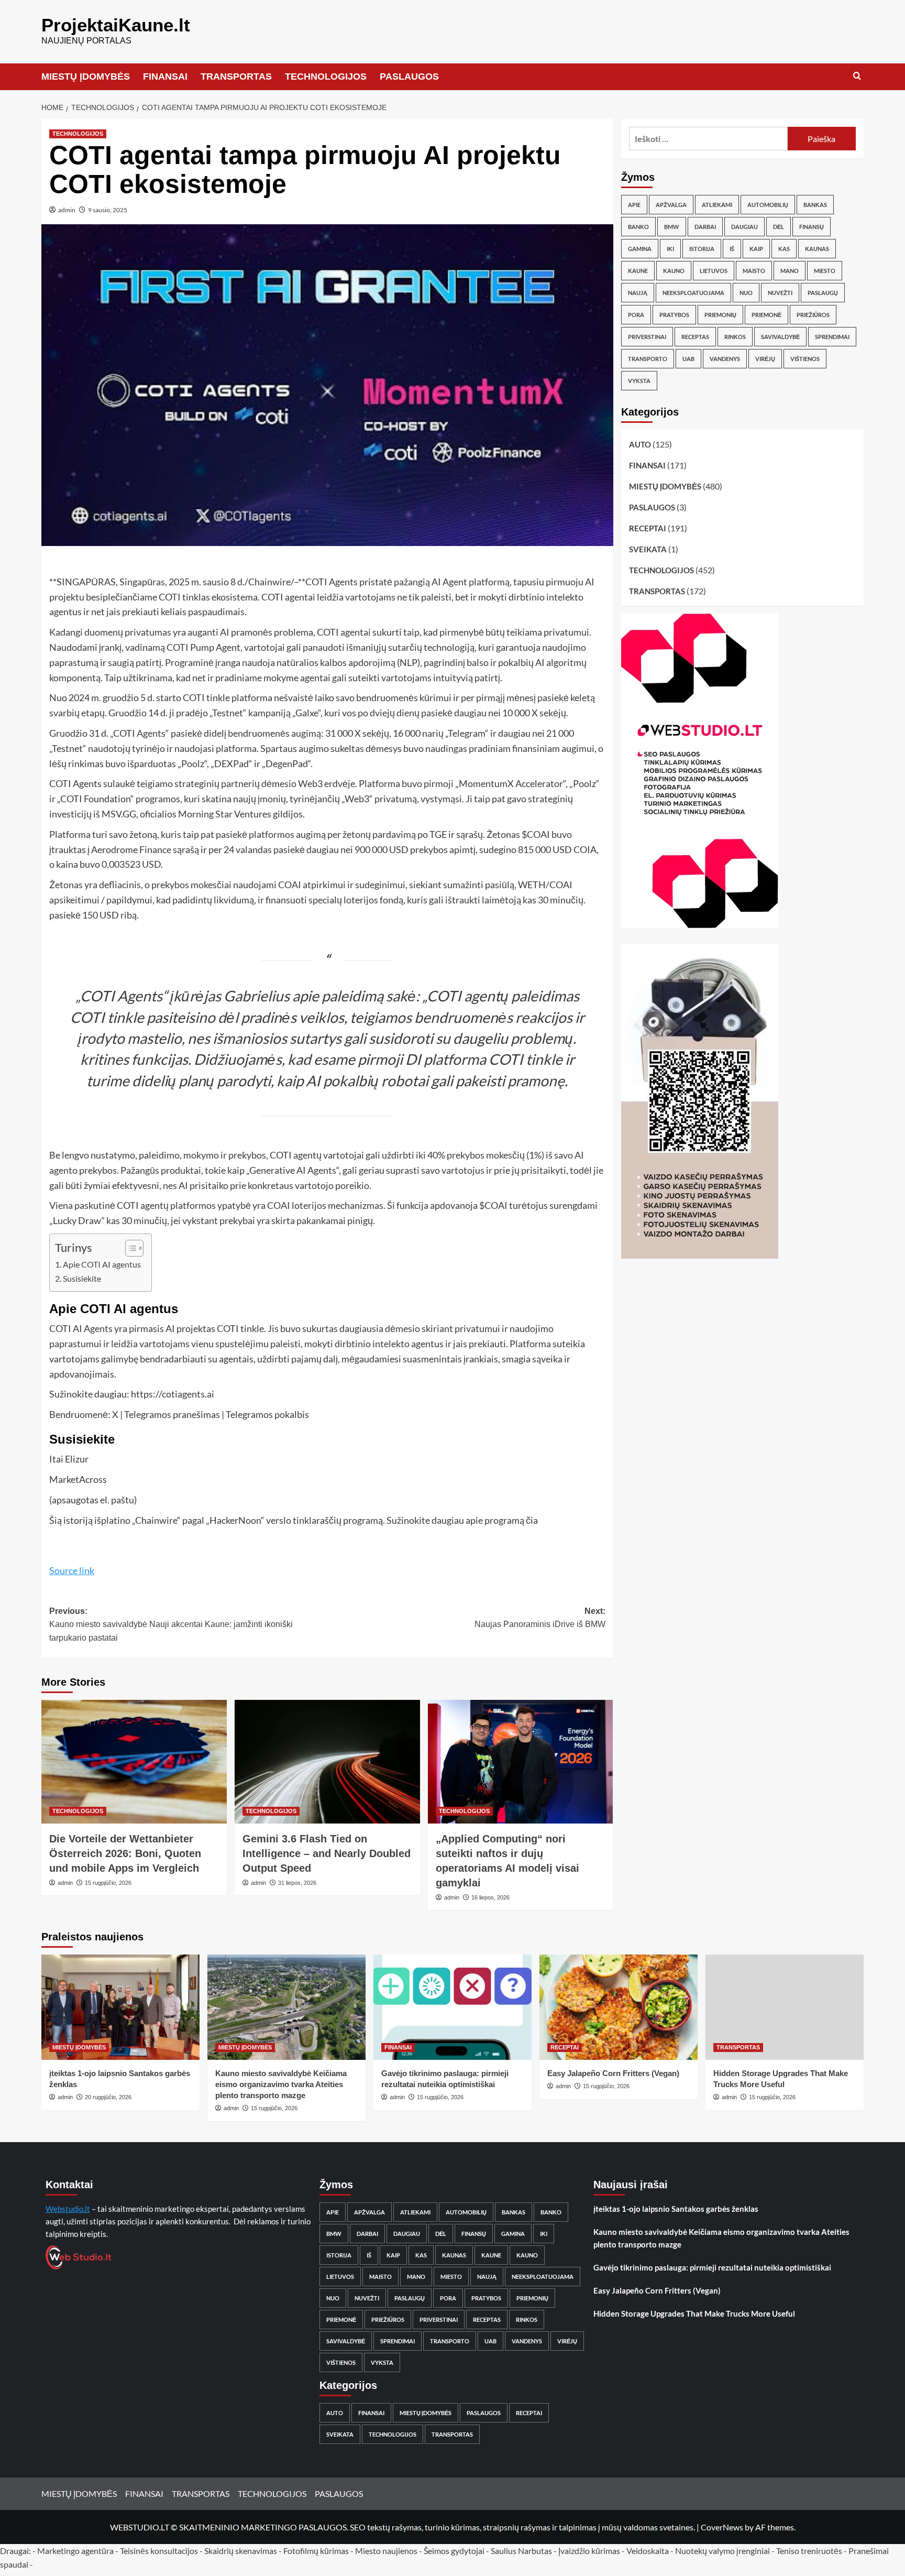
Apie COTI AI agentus (102, 1264)
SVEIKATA (648, 549)
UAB (688, 359)
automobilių (768, 205)
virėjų (765, 359)
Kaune (638, 271)
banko (638, 227)
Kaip (756, 249)
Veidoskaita (648, 2551)
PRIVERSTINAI (647, 337)
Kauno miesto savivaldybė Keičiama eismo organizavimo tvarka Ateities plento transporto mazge (281, 2084)
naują (638, 293)
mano (790, 271)
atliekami (717, 205)
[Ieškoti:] (708, 139)
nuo (746, 293)
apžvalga (671, 205)
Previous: (171, 1624)
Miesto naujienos (386, 2551)
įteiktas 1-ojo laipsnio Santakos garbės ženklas (676, 2209)
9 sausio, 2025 (108, 210)
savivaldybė (780, 337)
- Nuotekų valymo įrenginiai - (722, 2551)
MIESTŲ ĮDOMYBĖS (86, 77)
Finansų (812, 227)
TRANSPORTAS (236, 77)
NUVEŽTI (780, 293)
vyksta (639, 381)
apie (634, 205)
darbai (705, 227)
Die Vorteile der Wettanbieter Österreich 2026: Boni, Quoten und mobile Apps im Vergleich (125, 1853)
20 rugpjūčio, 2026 (108, 2097)
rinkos (735, 337)
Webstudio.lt (68, 2209)
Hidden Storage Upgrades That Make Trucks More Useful (694, 2313)
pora (636, 315)
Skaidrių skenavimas (241, 2551)
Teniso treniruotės (809, 2551)
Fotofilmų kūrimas (316, 2551)
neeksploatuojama (693, 293)
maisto (754, 271)
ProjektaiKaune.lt (116, 25)
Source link (72, 1570)
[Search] (857, 76)
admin (67, 210)
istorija (702, 249)
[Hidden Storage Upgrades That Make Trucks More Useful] (785, 2007)
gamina (640, 249)
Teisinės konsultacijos (159, 2551)
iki (670, 249)
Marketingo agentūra (75, 2551)
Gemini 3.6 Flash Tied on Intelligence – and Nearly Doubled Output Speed (327, 1853)
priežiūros (813, 315)
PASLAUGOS (409, 77)
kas (784, 249)
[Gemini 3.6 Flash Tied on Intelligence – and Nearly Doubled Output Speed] (327, 1762)
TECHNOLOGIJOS (326, 77)
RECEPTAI (648, 528)
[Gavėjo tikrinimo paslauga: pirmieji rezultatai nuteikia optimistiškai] (452, 2007)
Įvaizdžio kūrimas (589, 2551)
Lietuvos (714, 271)
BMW (672, 227)
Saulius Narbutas (521, 2551)
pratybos (674, 315)
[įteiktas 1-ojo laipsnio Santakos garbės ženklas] (120, 2007)
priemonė (766, 315)
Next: (540, 1618)
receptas (695, 337)
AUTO (640, 444)
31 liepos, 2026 (297, 1883)
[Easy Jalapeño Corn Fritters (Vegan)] (619, 2007)
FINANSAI (165, 77)
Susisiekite (82, 1278)
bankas (815, 205)
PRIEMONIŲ (720, 315)
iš (732, 249)
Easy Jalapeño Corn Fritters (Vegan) (613, 2073)
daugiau (744, 227)
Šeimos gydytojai (454, 2551)
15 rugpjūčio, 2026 (108, 1883)
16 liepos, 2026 (490, 1897)
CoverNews (722, 2527)
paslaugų (823, 293)
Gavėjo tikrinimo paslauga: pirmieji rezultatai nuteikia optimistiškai (712, 2267)
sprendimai (832, 337)
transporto (648, 359)
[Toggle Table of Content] (129, 1248)
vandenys (725, 359)
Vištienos (805, 359)
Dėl (779, 227)
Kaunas (817, 249)
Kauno (674, 271)
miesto (825, 271)
